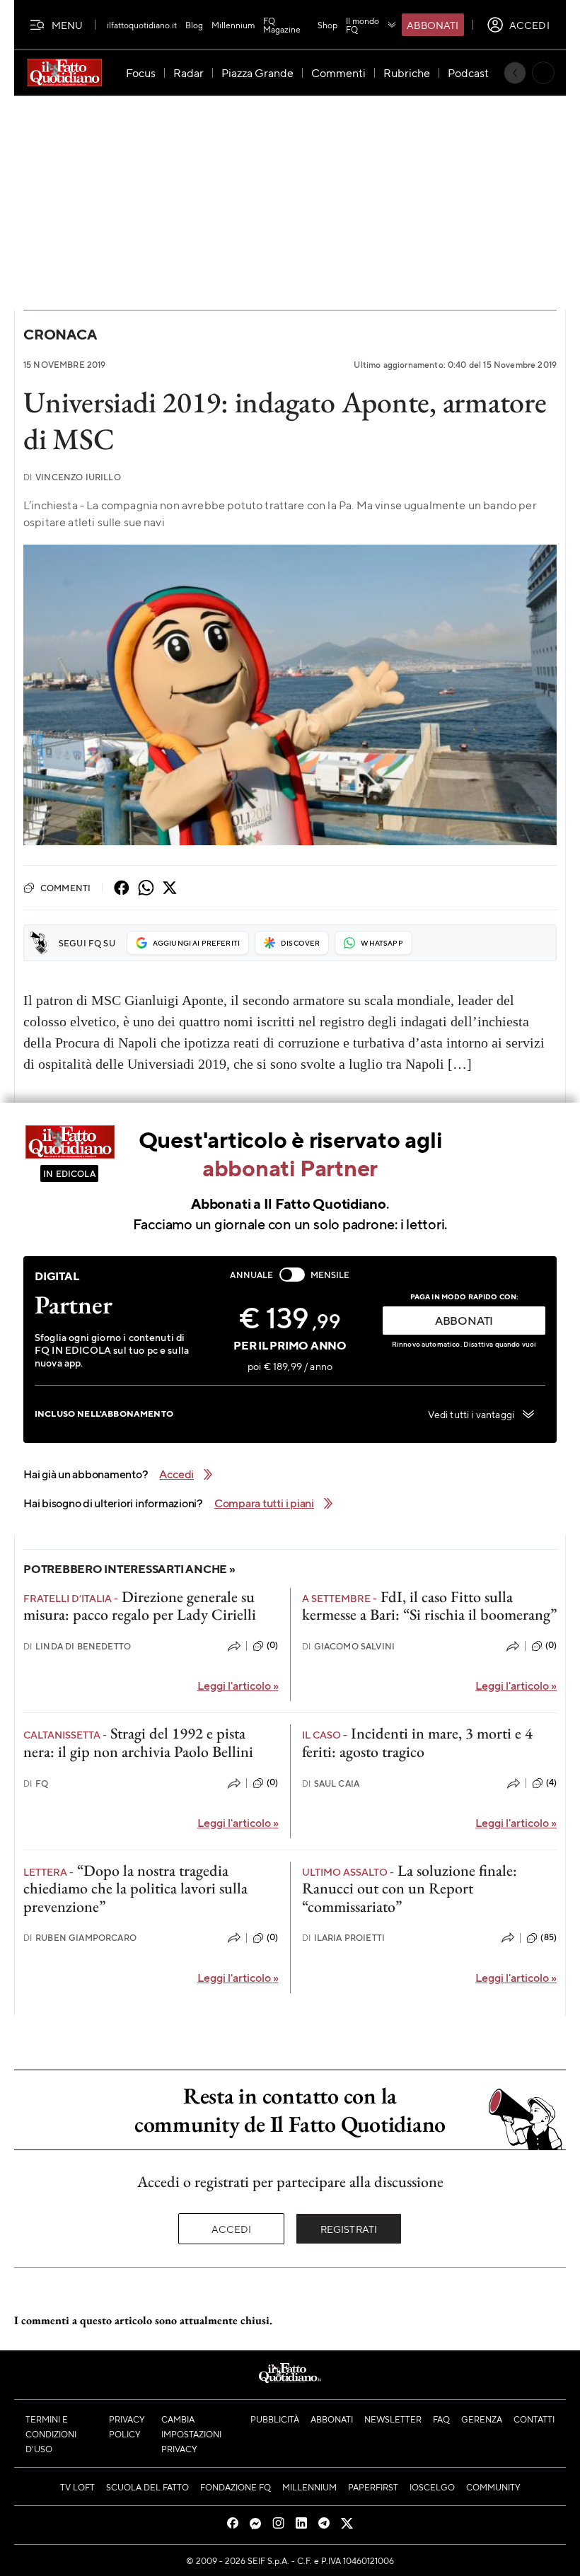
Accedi (232, 2229)
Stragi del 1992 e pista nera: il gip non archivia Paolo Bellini (138, 1742)
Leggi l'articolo (238, 1685)
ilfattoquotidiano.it (142, 25)
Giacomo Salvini (349, 1646)
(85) (549, 1937)
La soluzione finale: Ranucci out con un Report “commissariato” (410, 1889)
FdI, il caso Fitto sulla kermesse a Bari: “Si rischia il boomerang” (429, 1606)
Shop (327, 25)
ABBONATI (464, 1320)
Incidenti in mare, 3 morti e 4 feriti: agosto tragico (417, 1742)
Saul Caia (331, 1783)
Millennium (233, 25)
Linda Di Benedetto (77, 1646)
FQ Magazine (282, 25)
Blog (194, 25)
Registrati (349, 2229)
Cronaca (60, 334)
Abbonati (433, 25)
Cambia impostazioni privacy (191, 2434)
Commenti (65, 888)
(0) (272, 1645)
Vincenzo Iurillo (72, 477)
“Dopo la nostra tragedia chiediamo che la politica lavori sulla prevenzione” (135, 1889)
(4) (551, 1782)
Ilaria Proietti (344, 1938)
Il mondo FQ (362, 25)
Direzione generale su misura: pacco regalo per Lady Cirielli (140, 1606)
